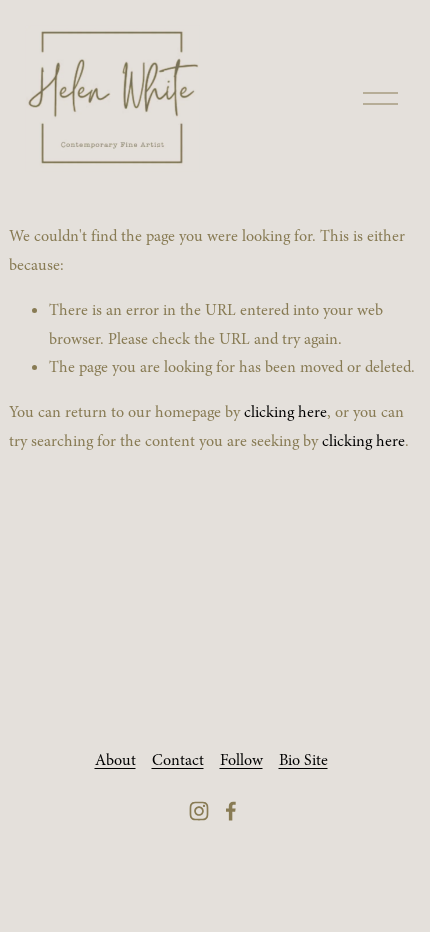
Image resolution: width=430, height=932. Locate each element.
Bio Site (303, 760)
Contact (178, 760)
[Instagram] (199, 811)
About (115, 760)
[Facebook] (231, 811)
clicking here (285, 412)
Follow (241, 760)
